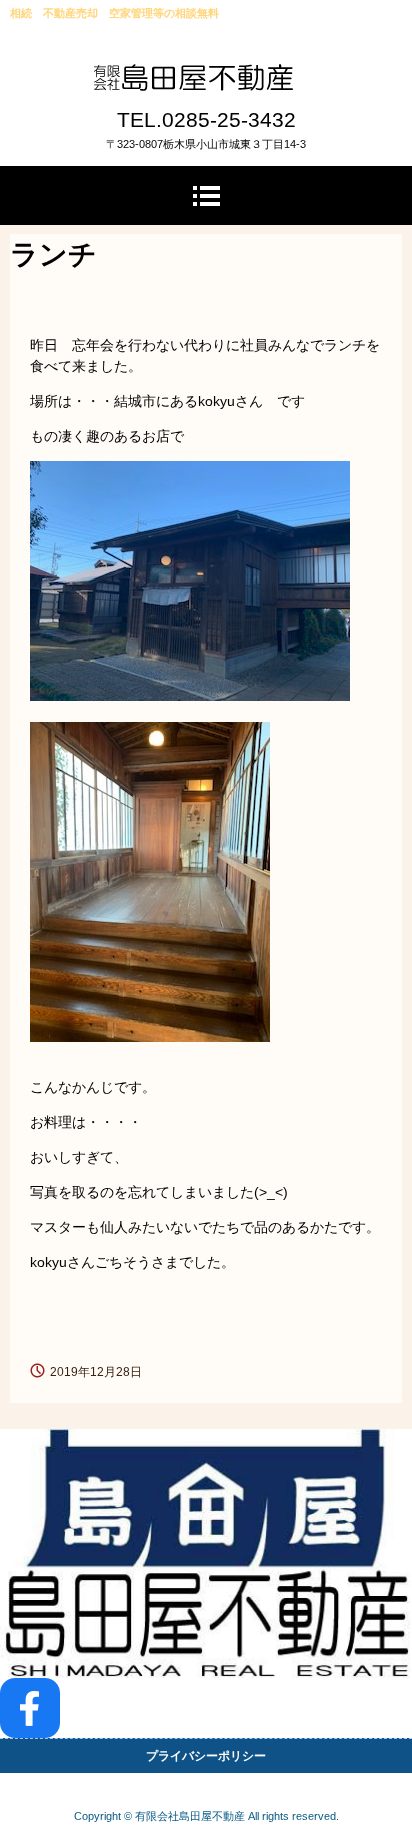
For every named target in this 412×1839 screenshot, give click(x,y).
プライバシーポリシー (206, 1756)
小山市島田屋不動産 (206, 84)
